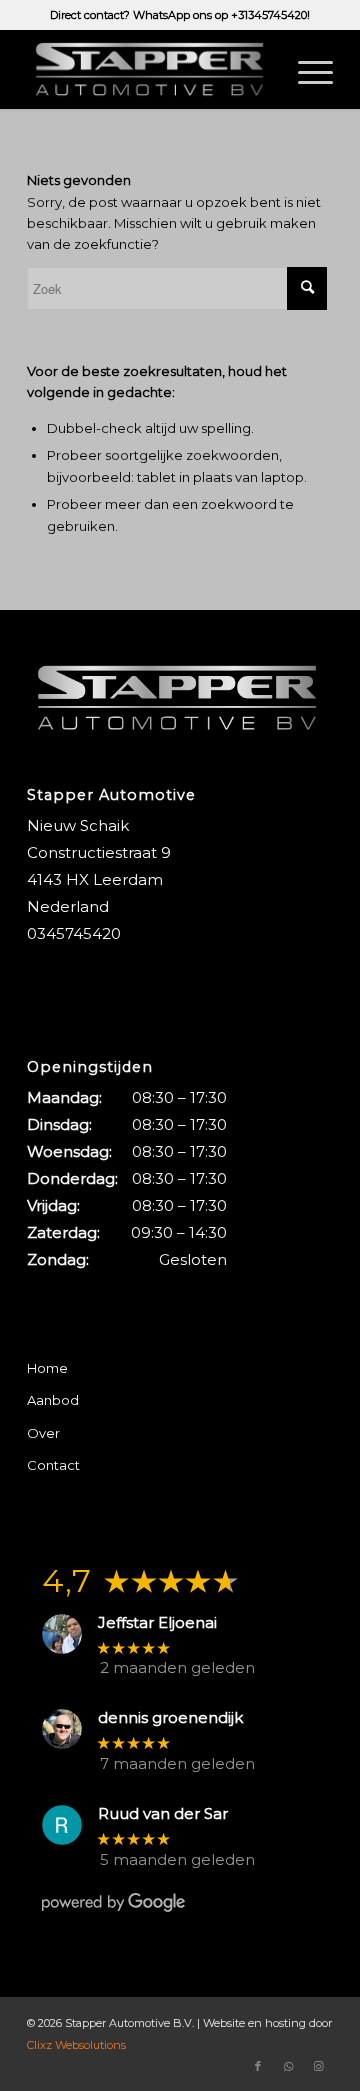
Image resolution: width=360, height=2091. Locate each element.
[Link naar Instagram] (318, 2066)
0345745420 (74, 933)
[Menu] (305, 69)
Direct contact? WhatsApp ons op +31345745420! (180, 15)
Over (43, 1433)
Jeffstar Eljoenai (157, 1623)
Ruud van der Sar (163, 1814)
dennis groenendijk (170, 1718)
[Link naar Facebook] (258, 2066)
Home (47, 1368)
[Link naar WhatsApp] (288, 2066)
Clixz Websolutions (76, 2045)
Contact (53, 1465)
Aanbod (53, 1400)
